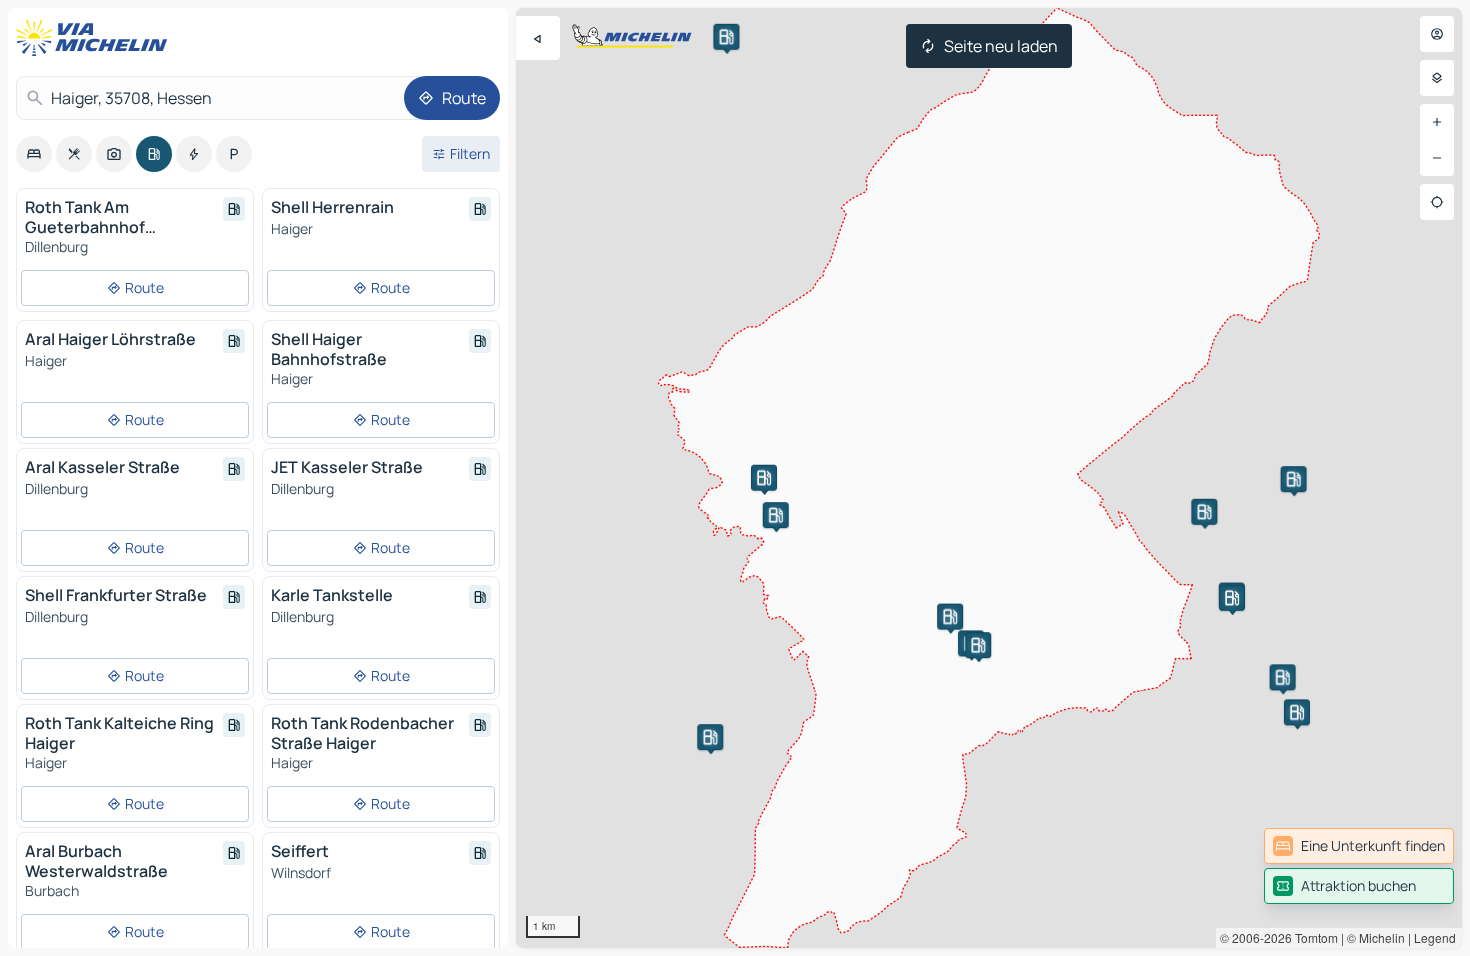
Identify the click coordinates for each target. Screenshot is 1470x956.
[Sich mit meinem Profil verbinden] (1437, 34)
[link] (1359, 846)
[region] (989, 478)
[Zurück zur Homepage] (96, 38)
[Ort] (1437, 202)
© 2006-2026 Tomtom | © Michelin (1312, 937)
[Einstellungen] (1437, 78)
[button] (1297, 712)
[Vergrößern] (1437, 122)
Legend (1435, 937)
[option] (34, 154)
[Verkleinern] (1437, 158)
